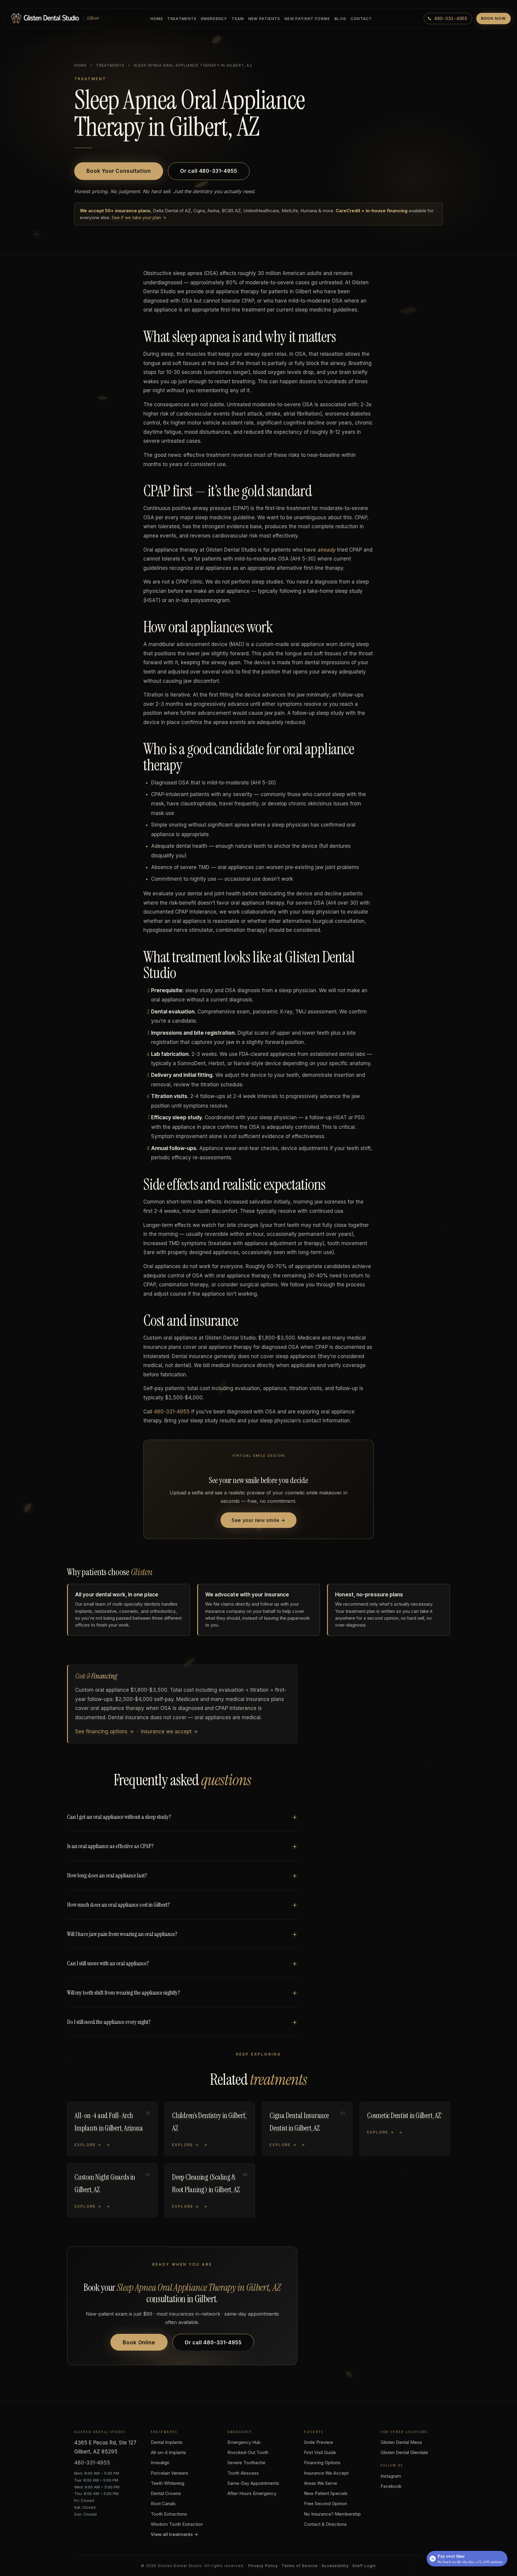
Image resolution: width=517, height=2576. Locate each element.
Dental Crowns (166, 2493)
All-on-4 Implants (168, 2452)
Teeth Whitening (168, 2483)
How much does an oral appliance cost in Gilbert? (118, 1905)
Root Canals (163, 2504)
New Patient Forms (307, 19)
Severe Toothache (246, 2463)
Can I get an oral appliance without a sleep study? (119, 1817)
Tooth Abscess (243, 2473)
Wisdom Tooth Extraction (177, 2524)
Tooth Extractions (169, 2514)
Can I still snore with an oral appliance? (108, 1963)
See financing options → (104, 1731)
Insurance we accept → (169, 1731)
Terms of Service (300, 2566)
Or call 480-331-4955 (209, 171)
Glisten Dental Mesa (401, 2442)
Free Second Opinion (326, 2504)
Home (157, 19)
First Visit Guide (320, 2452)
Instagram (391, 2476)
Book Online (139, 2343)
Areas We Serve (321, 2483)
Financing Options (322, 2463)
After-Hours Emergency (252, 2493)
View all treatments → (174, 2534)
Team (238, 19)
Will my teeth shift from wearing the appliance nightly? (123, 1992)
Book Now (494, 18)
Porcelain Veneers (169, 2473)
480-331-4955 (172, 1412)
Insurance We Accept (326, 2473)
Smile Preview (318, 2442)
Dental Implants (167, 2442)
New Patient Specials (326, 2493)
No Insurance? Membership (332, 2514)
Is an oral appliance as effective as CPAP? (110, 1846)
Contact (361, 19)
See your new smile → (258, 1520)
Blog (340, 19)
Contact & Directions (325, 2524)
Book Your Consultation (119, 171)
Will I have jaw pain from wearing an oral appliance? (122, 1934)
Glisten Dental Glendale (404, 2452)
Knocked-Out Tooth (248, 2452)
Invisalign (160, 2463)
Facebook (391, 2486)
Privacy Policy (263, 2566)
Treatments (182, 19)
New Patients (264, 19)
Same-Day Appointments (253, 2483)
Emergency (214, 19)
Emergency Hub (244, 2442)
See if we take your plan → (139, 217)
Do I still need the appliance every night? (109, 2022)
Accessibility (335, 2566)
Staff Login (364, 2566)
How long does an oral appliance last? (107, 1875)
